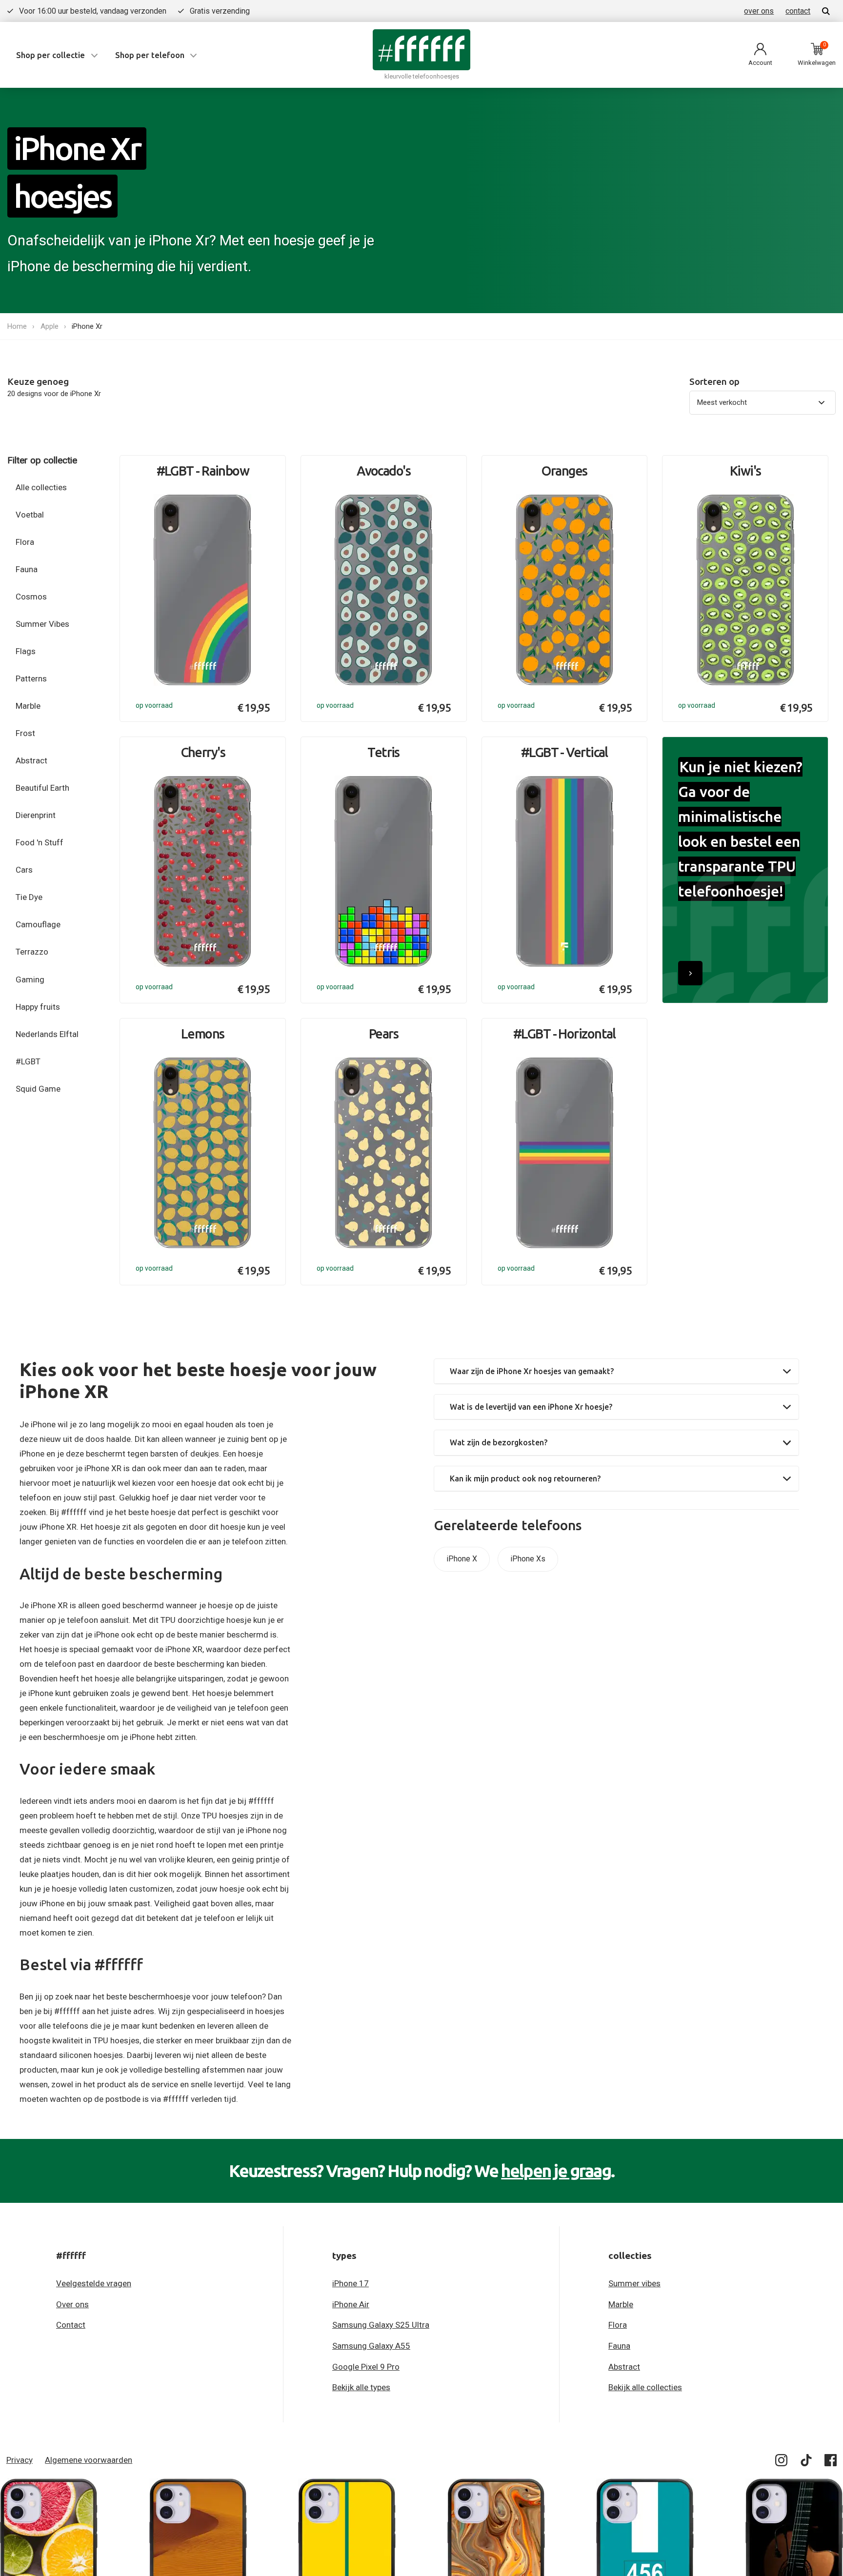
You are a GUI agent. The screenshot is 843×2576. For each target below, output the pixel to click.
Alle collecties (41, 487)
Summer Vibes (42, 624)
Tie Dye (29, 897)
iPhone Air (351, 2304)
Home (17, 326)
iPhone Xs (528, 1559)
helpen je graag (556, 2171)
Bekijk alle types (361, 2387)
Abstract (31, 760)
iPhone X (462, 1559)
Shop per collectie (50, 55)
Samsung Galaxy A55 (371, 2346)
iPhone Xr (87, 326)
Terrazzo (32, 952)
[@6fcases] (782, 2462)
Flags (26, 651)
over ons (759, 11)
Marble (28, 706)
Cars (24, 870)
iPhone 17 (351, 2283)
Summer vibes (634, 2283)
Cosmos (31, 597)
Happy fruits (38, 1007)
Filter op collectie (42, 460)
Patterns (31, 679)
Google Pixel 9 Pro (366, 2367)
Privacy (20, 2460)
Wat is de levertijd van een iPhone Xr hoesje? (531, 1407)
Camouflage (38, 924)
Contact (71, 2325)
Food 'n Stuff (40, 842)
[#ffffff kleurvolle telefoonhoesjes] (421, 50)
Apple (50, 326)
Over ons (72, 2304)
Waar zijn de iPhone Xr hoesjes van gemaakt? (532, 1371)
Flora (25, 542)
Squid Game (38, 1089)
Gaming (30, 979)
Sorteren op (714, 382)
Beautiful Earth (42, 788)
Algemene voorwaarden (89, 2460)
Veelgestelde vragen (94, 2283)
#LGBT (28, 1061)
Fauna (27, 569)
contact (798, 11)
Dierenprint (36, 815)
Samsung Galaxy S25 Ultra (381, 2325)
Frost (25, 733)
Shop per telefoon (150, 55)
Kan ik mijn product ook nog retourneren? (525, 1478)
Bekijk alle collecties (645, 2387)
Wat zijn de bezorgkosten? (499, 1442)
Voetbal (30, 515)
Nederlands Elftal (47, 1034)
